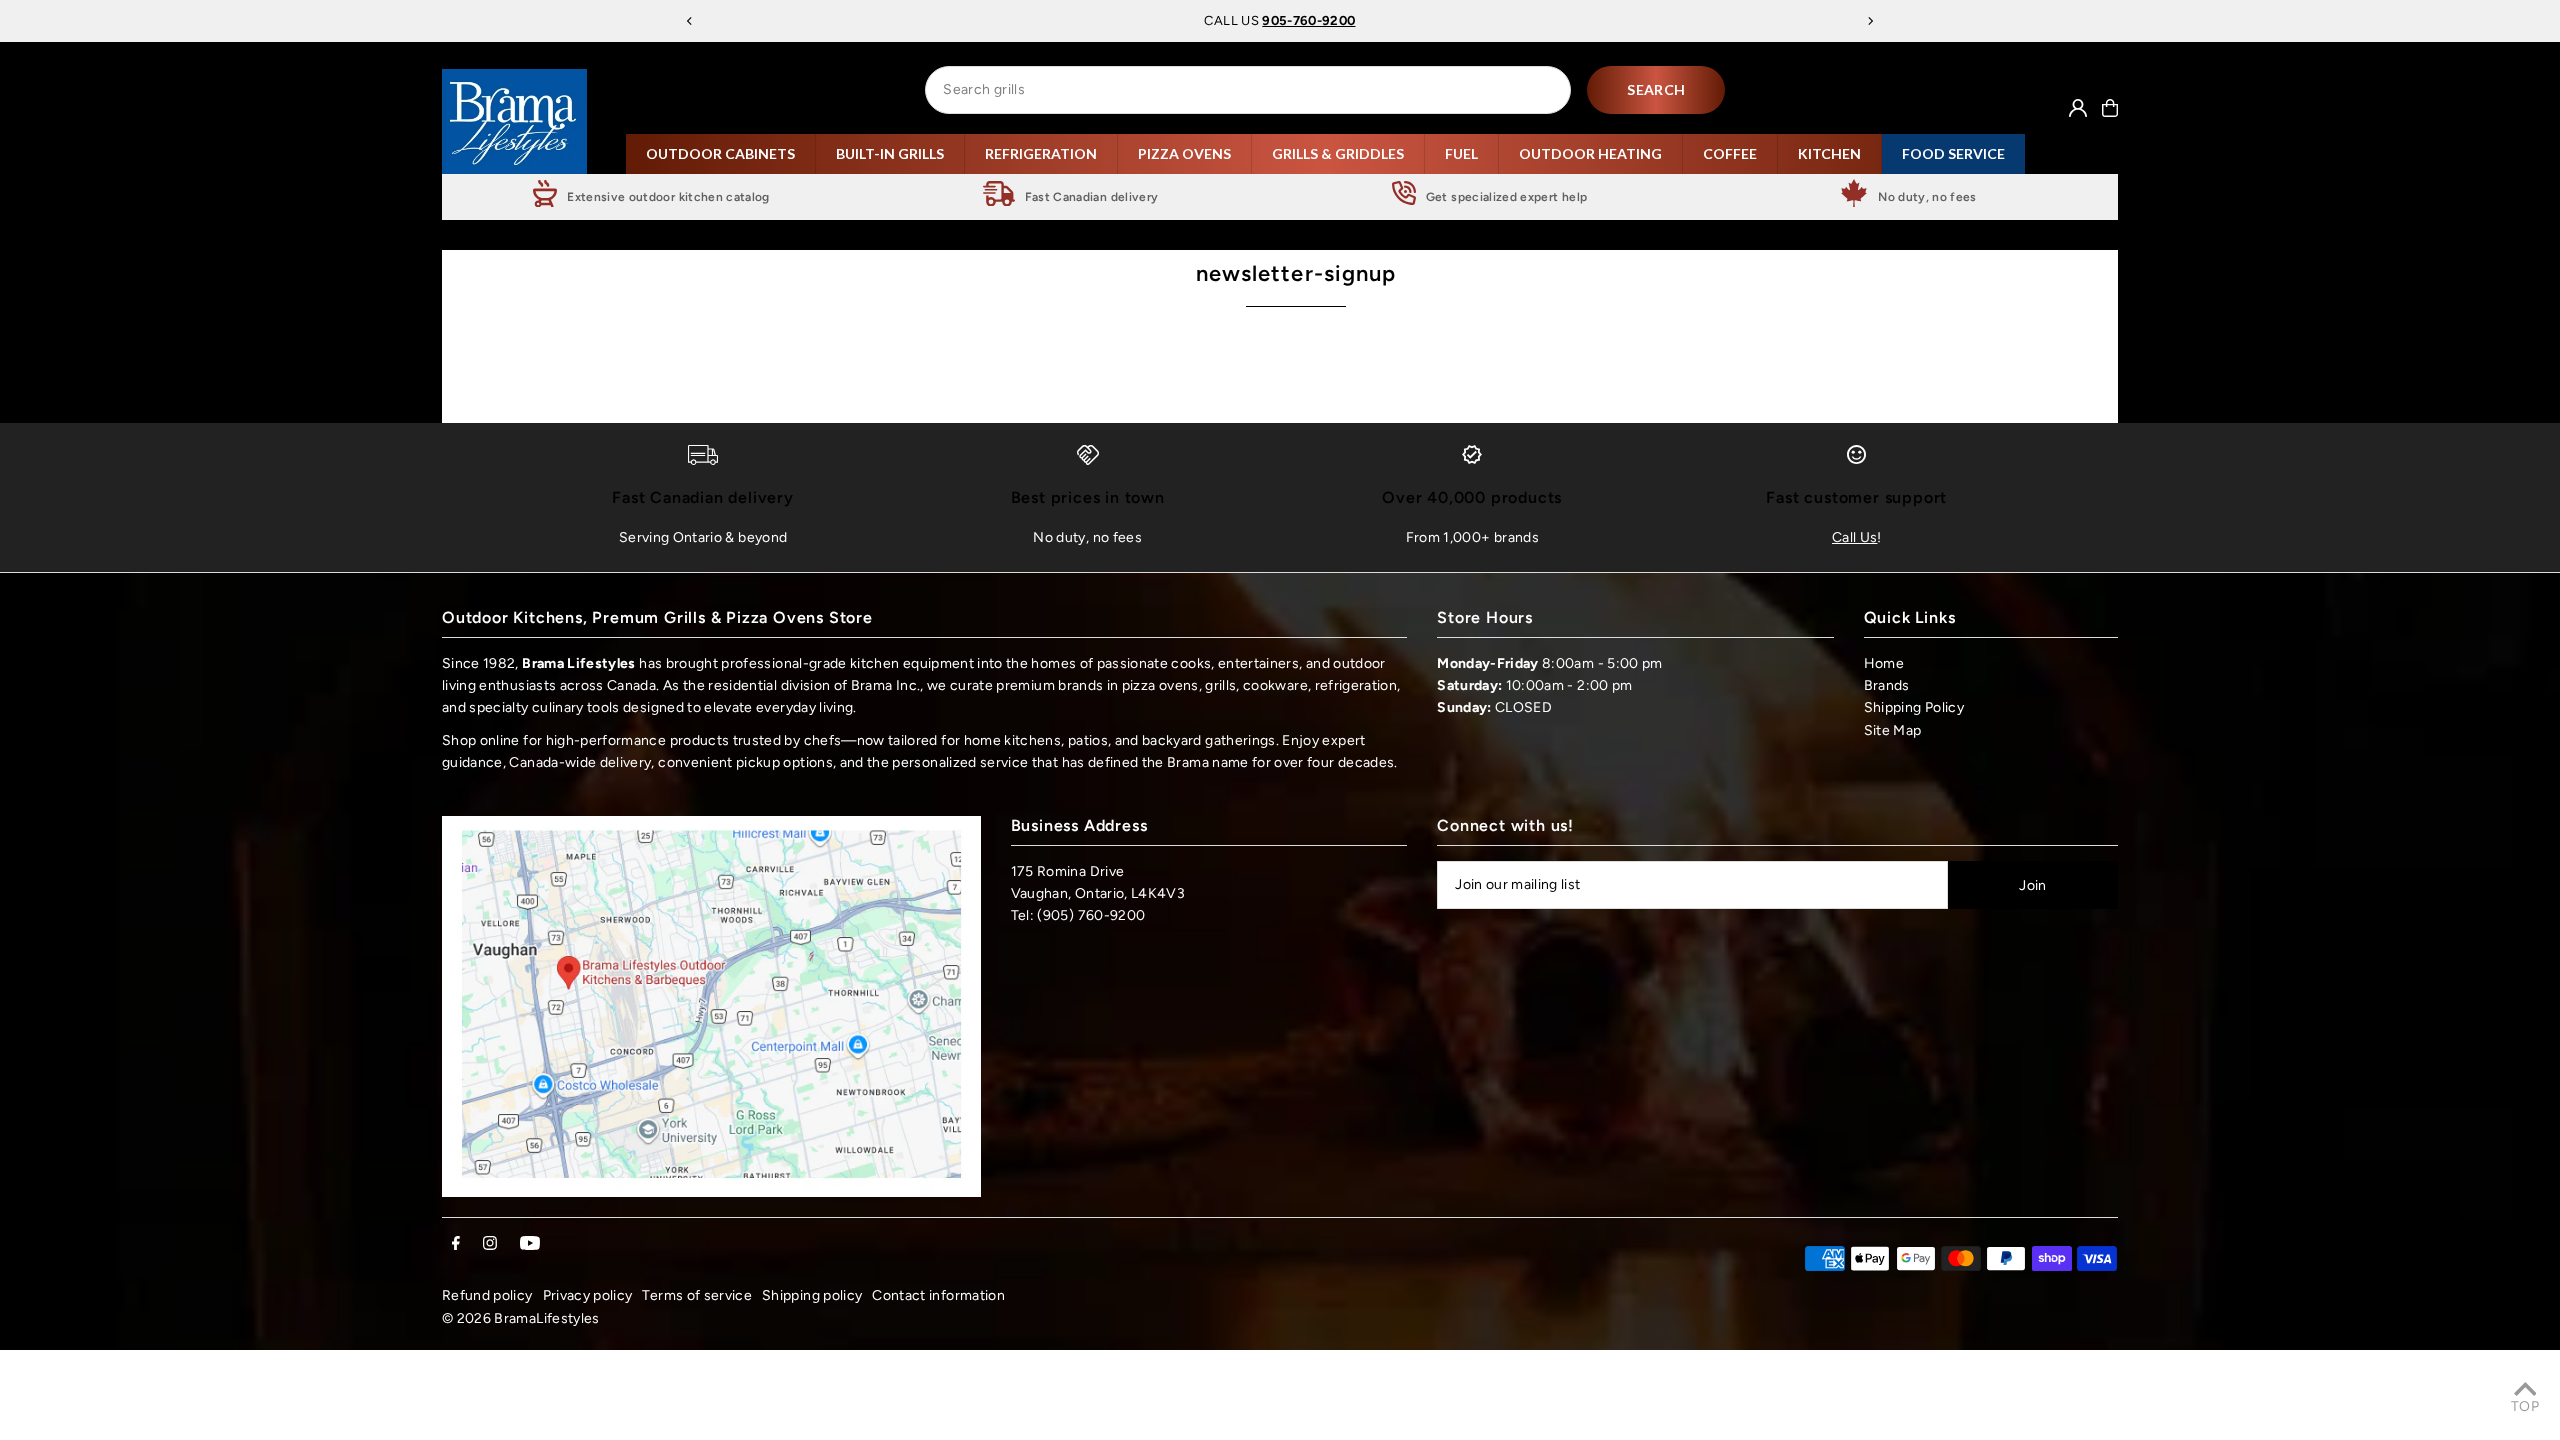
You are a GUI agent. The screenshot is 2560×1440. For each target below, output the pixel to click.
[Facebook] (456, 1244)
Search (1656, 89)
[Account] (2078, 108)
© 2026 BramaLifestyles (521, 1318)
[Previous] (690, 21)
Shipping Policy (1914, 707)
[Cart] (2110, 108)
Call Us (1854, 537)
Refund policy (487, 1295)
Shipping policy (812, 1295)
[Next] (1870, 21)
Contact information (938, 1295)
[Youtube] (530, 1244)
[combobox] (1248, 90)
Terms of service (697, 1295)
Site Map (1893, 730)
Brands (1887, 685)
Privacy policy (588, 1295)
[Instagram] (490, 1244)
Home (1884, 663)
